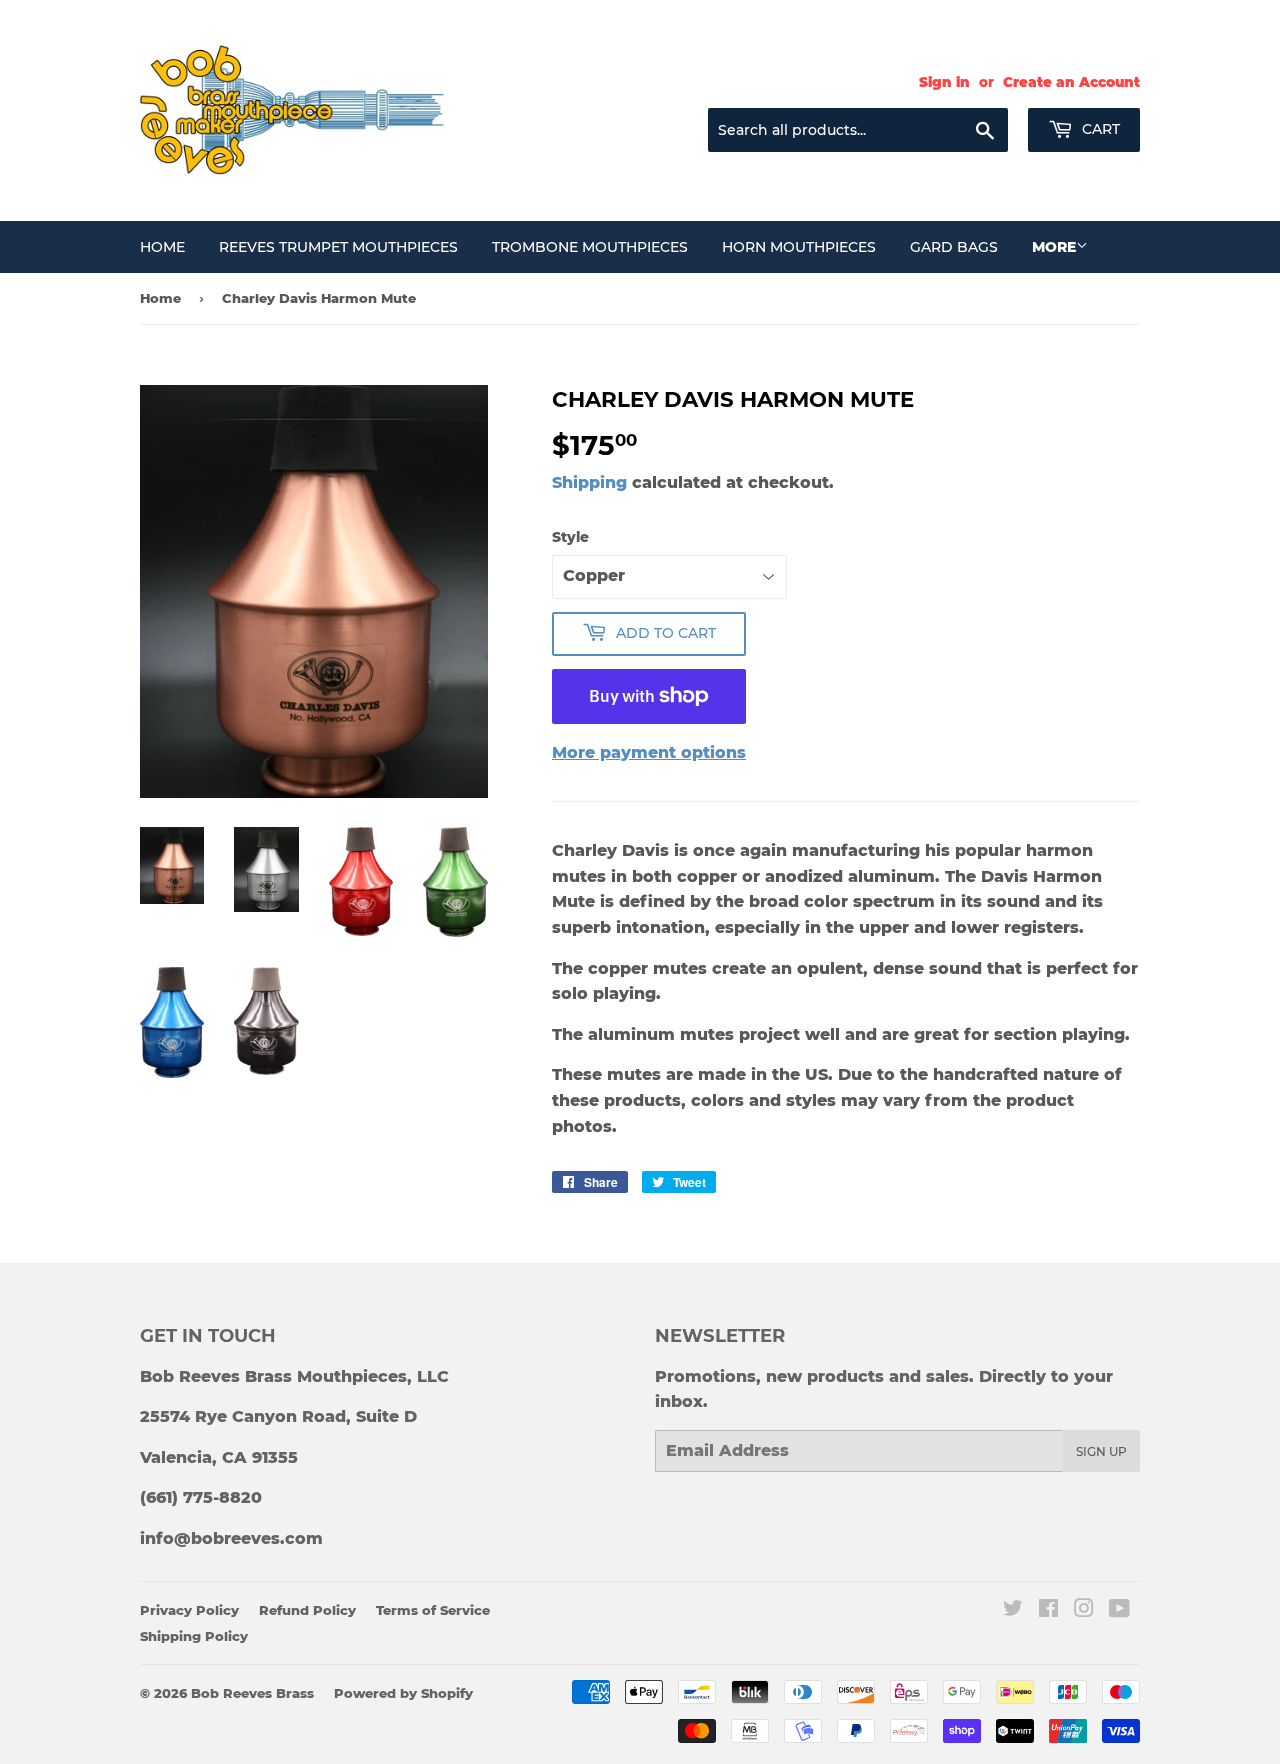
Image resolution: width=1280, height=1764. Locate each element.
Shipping (589, 482)
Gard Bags (954, 247)
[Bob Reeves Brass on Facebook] (1048, 1610)
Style (570, 537)
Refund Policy (307, 1610)
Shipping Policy (194, 1636)
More (1054, 247)
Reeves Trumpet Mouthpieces (338, 247)
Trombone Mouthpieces (590, 247)
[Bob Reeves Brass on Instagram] (1084, 1610)
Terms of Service (433, 1610)
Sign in (944, 82)
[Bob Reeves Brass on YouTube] (1119, 1610)
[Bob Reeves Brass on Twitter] (1013, 1610)
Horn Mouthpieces (799, 247)
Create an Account (1071, 82)
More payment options (649, 752)
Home (162, 247)
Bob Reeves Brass (252, 1693)
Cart (1099, 129)
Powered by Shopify (403, 1693)
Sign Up (1101, 1451)
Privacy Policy (189, 1610)
